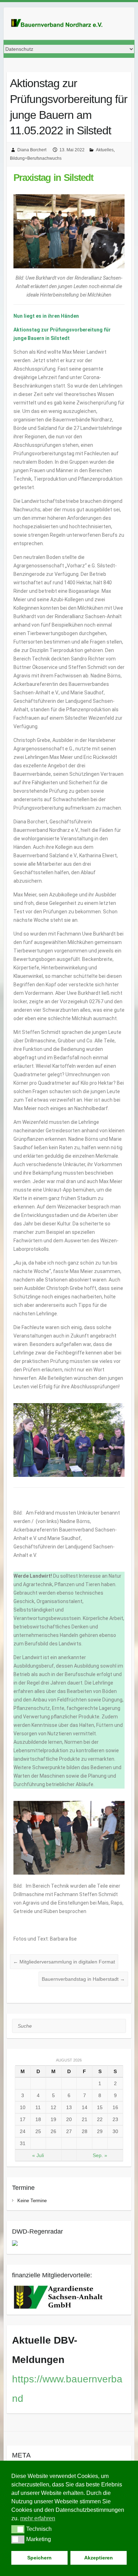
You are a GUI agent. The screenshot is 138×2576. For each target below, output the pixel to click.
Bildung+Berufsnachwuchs (36, 158)
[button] (18, 2529)
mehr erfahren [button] (38, 2518)
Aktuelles (105, 150)
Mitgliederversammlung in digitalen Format (64, 1962)
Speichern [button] (39, 2558)
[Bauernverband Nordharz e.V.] (60, 24)
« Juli (38, 2155)
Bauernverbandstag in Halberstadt (83, 1979)
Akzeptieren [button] (99, 2558)
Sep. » (100, 2155)
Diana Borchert (32, 150)
